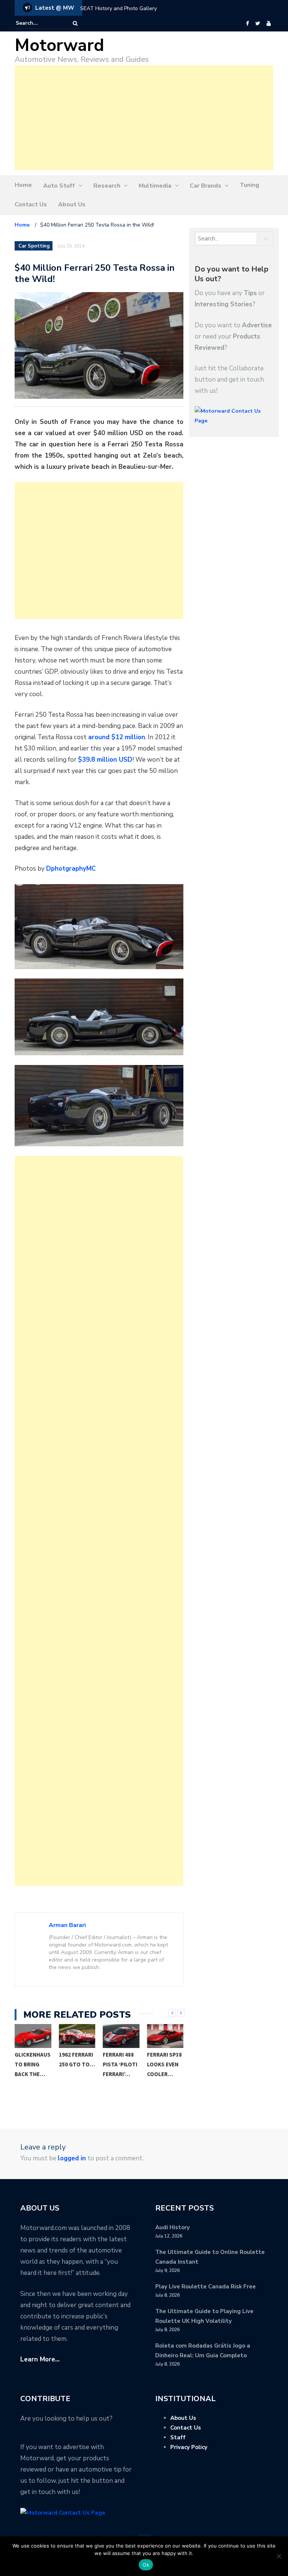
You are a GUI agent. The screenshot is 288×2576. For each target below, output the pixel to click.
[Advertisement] (144, 118)
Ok (146, 2565)
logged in (72, 2158)
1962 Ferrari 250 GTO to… (77, 2059)
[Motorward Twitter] (258, 24)
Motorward (59, 45)
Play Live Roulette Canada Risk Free (205, 2287)
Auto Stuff (59, 186)
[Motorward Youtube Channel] (269, 24)
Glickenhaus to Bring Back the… (33, 2064)
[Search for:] (39, 23)
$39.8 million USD (105, 760)
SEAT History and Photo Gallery (118, 8)
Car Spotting (34, 246)
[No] (279, 2556)
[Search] (75, 23)
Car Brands (205, 186)
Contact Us (31, 204)
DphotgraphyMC (71, 869)
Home (23, 185)
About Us (72, 204)
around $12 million (117, 737)
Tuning (249, 185)
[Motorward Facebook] (247, 24)
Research (107, 186)
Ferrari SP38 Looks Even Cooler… (164, 2064)
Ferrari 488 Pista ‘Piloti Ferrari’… (120, 2064)
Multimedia (155, 186)
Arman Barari (67, 1925)
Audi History (172, 2227)
